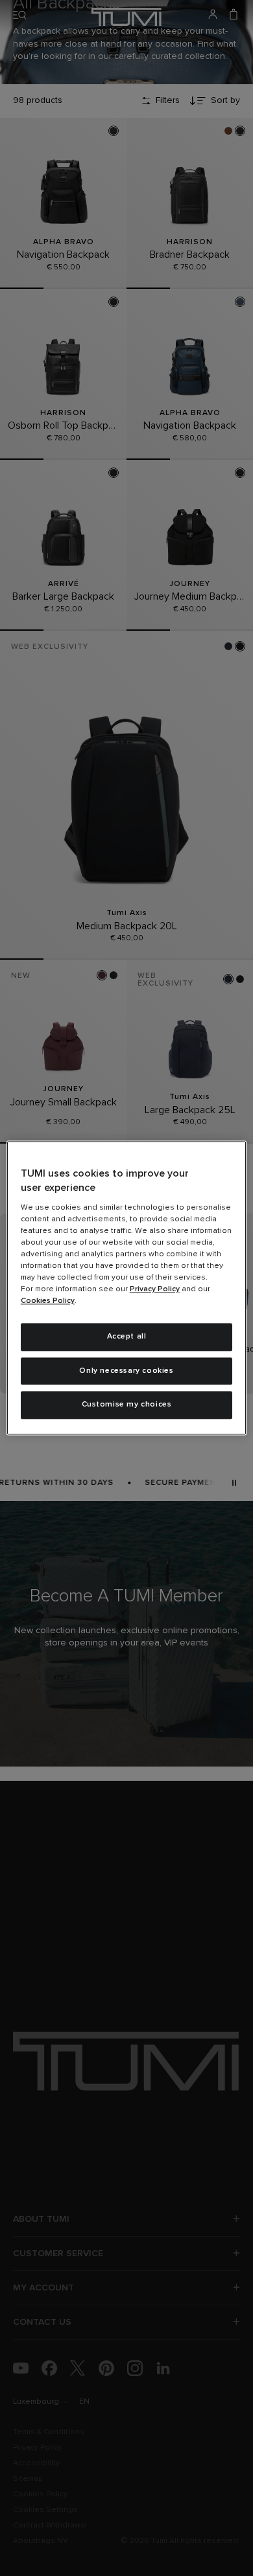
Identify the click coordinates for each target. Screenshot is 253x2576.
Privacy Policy (155, 1289)
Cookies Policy (48, 1301)
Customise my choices (127, 1405)
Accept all (127, 1337)
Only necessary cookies (126, 1371)
